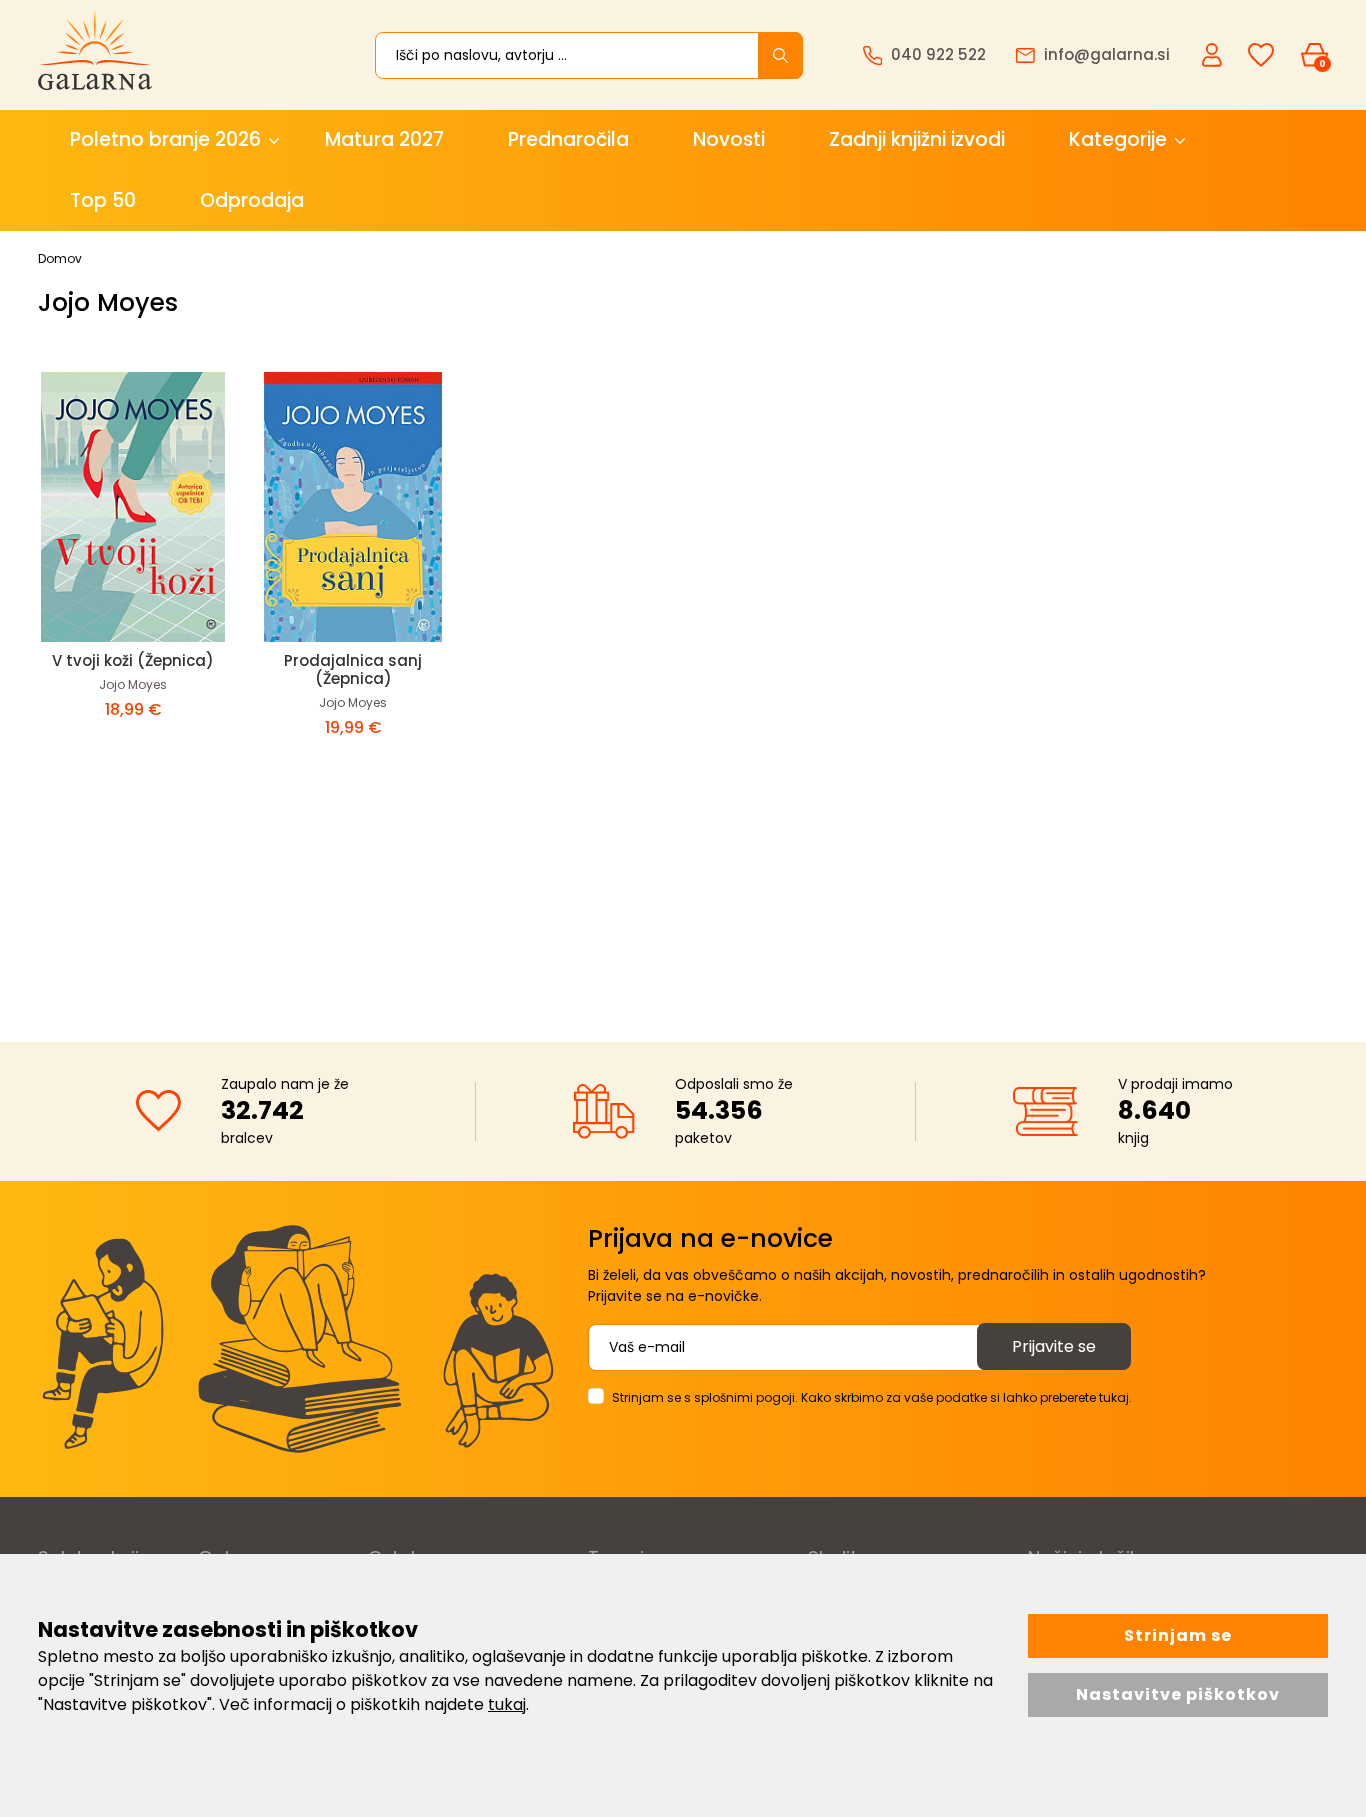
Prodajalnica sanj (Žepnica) (353, 669)
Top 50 (103, 200)
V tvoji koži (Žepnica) (133, 660)
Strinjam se (1178, 1635)
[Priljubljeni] (1261, 55)
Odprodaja (252, 200)
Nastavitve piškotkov (1178, 1694)
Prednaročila (568, 139)
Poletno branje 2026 (165, 139)
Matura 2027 (384, 139)
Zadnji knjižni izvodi (917, 139)
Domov (60, 258)
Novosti (729, 139)
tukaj (507, 1704)
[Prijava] (1214, 54)
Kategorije (1118, 139)
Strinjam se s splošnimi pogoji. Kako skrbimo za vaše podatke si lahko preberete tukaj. (872, 1397)
